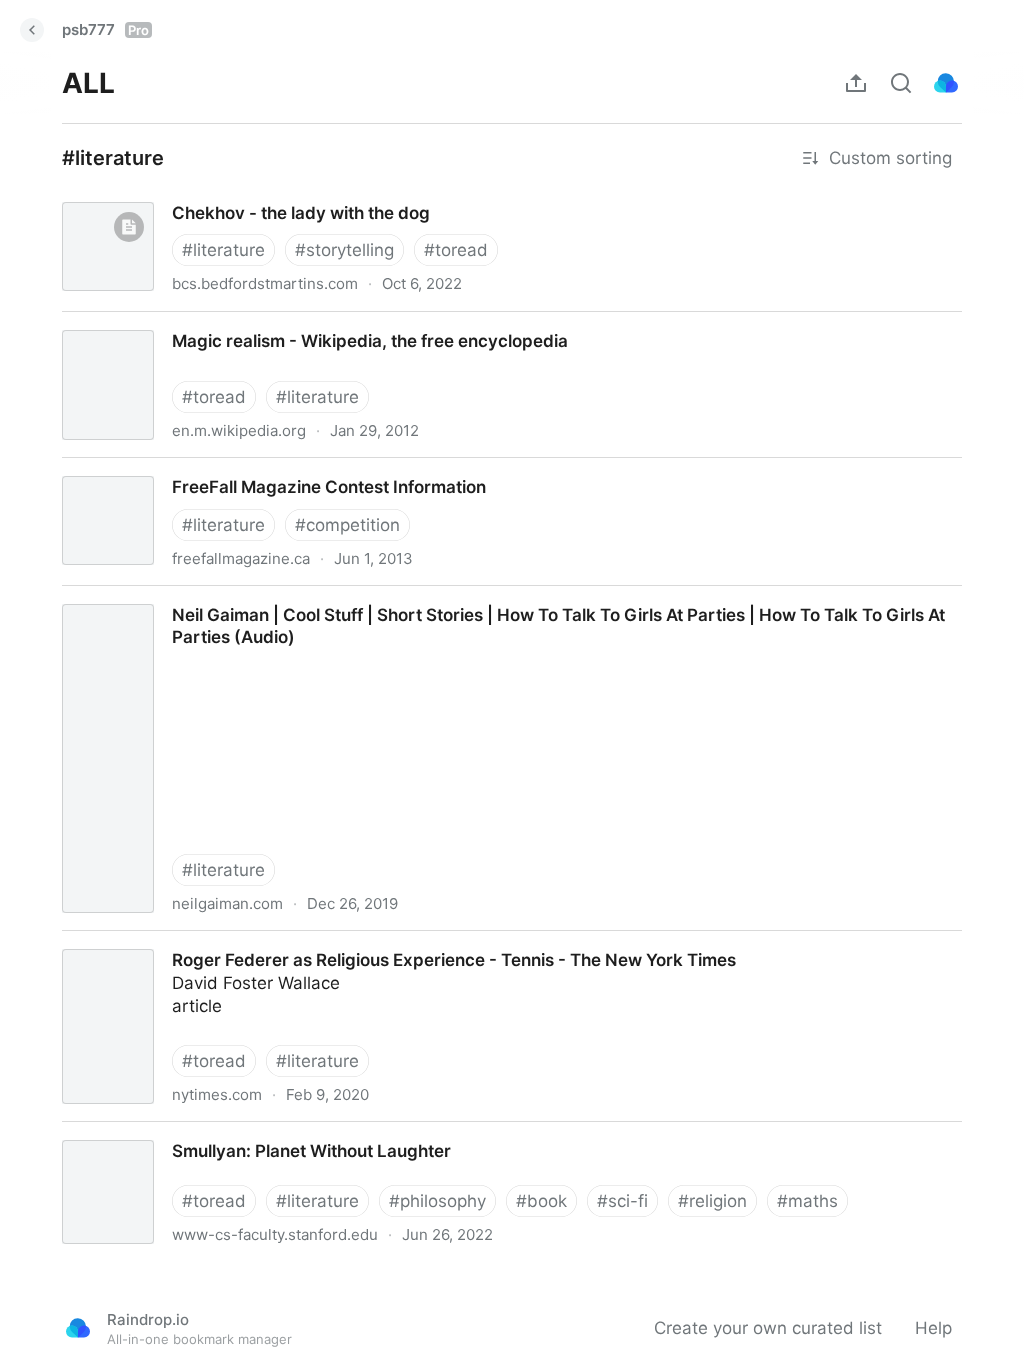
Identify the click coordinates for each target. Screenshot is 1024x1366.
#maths (807, 1201)
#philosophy (437, 1201)
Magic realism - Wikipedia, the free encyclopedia (239, 323)
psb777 (105, 29)
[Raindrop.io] (946, 83)
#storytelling (344, 250)
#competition (347, 525)
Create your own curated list (768, 1328)
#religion (712, 1201)
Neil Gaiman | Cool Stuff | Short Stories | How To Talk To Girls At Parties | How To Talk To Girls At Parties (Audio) (500, 597)
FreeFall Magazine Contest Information (199, 469)
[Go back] (32, 30)
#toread (456, 250)
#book (541, 1201)
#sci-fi (622, 1201)
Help (933, 1328)
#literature (223, 250)
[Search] (901, 83)
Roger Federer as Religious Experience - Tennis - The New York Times (326, 942)
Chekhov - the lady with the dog (173, 195)
